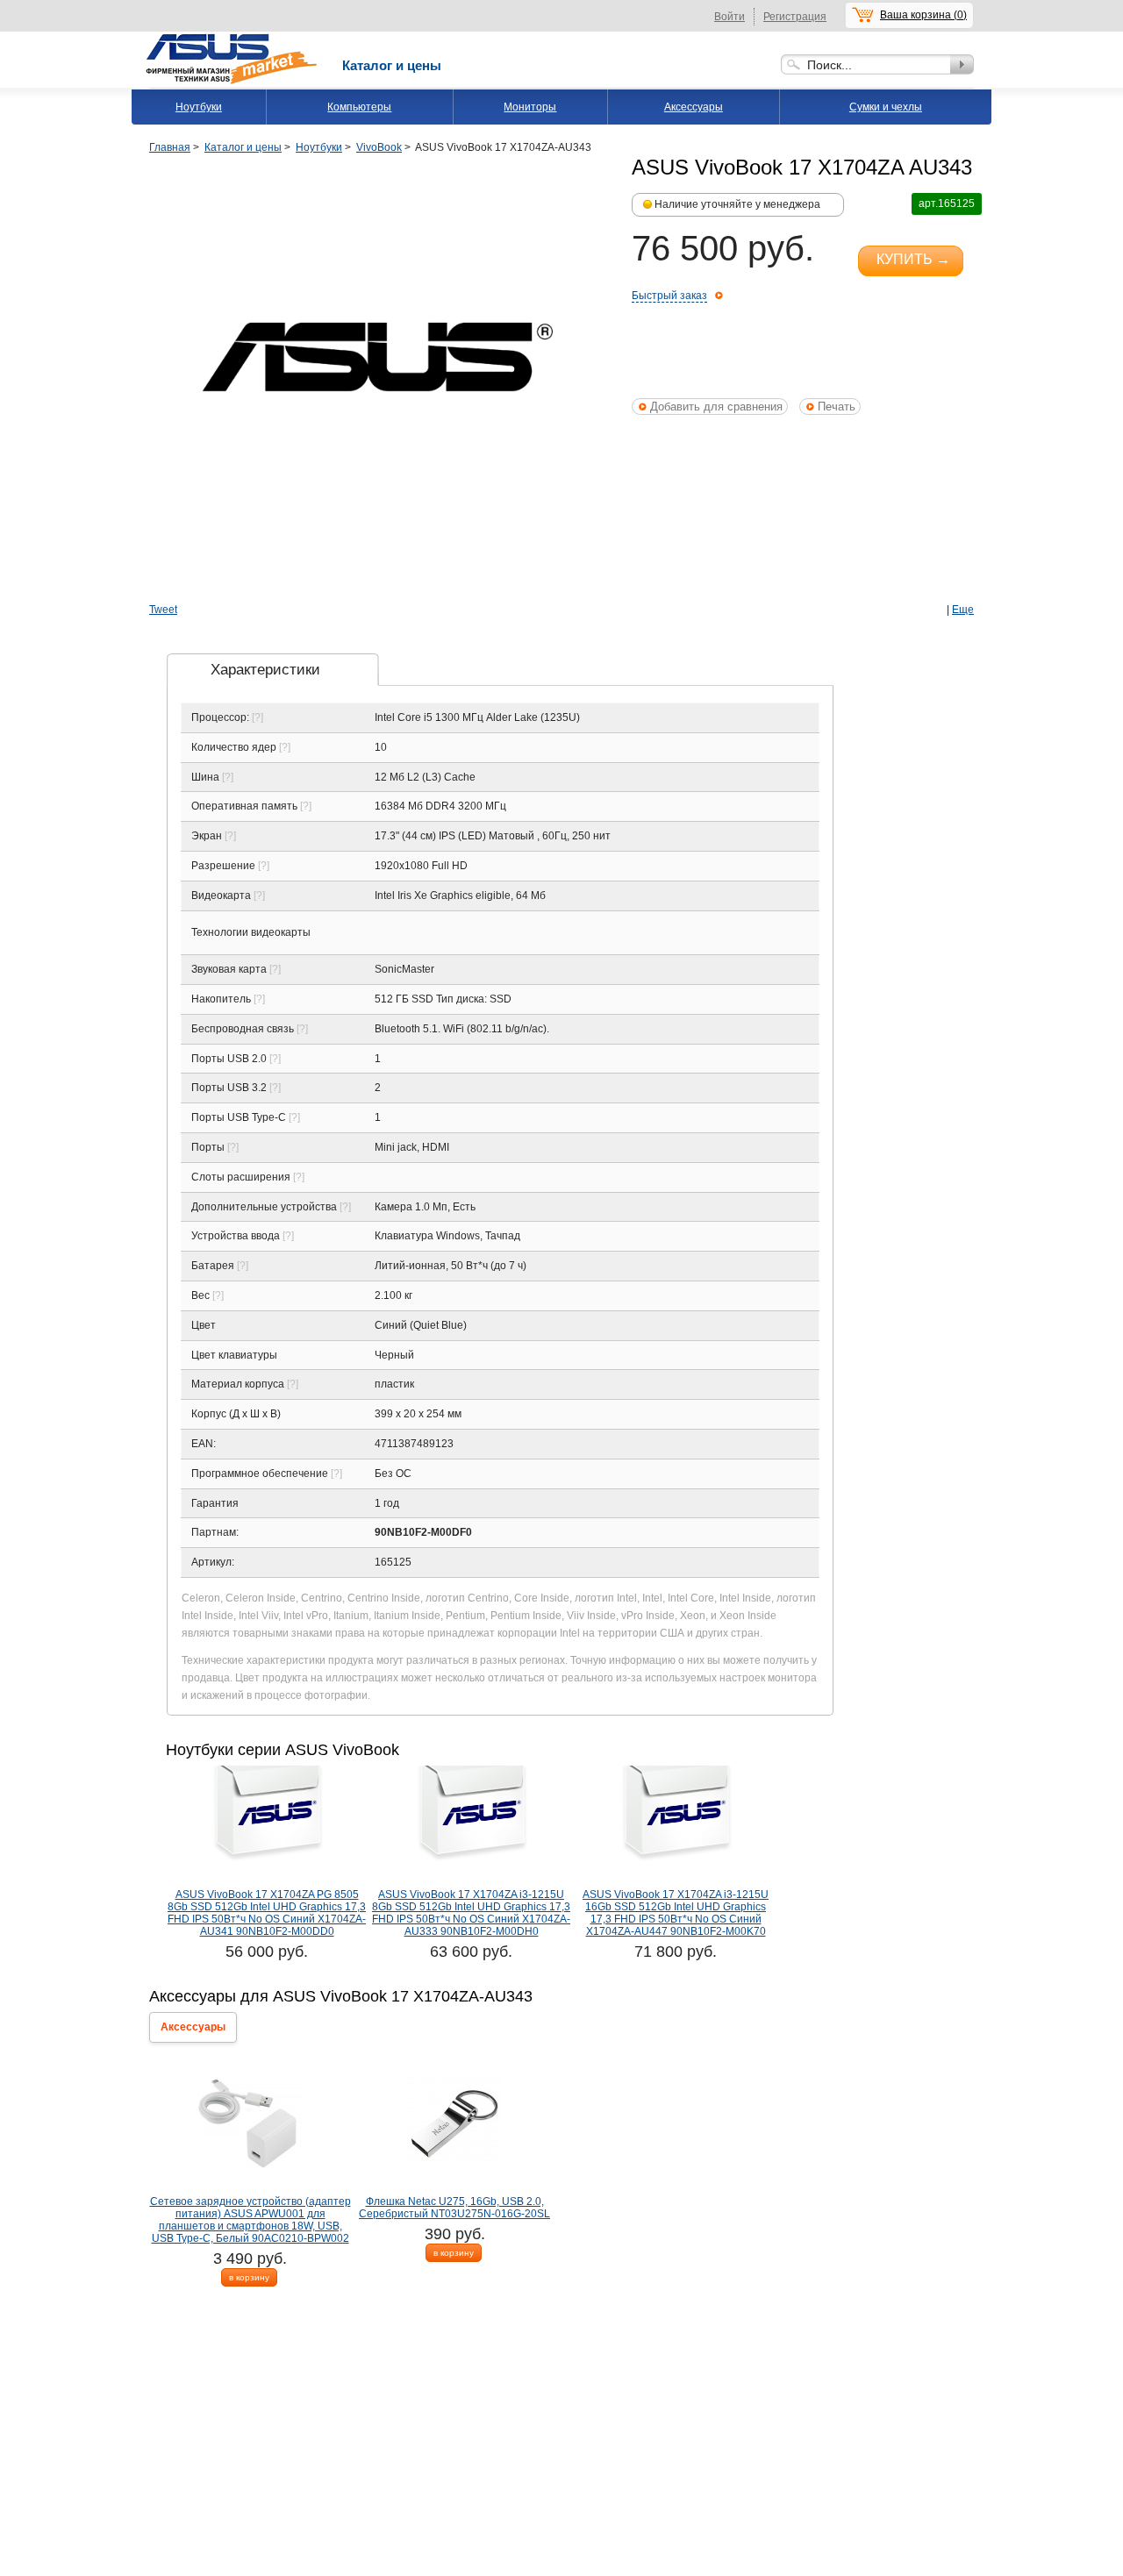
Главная (170, 147)
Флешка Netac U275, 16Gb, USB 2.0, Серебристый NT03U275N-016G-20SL (454, 2208)
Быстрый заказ (669, 296)
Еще (963, 610)
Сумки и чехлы (886, 107)
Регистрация (795, 17)
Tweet (163, 610)
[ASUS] (232, 38)
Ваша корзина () (923, 15)
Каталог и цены (392, 65)
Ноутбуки (199, 107)
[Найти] (962, 64)
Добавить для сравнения (716, 407)
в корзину (249, 2277)
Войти (730, 17)
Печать (837, 407)
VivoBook (379, 147)
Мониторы (530, 107)
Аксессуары (694, 107)
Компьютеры (359, 107)
